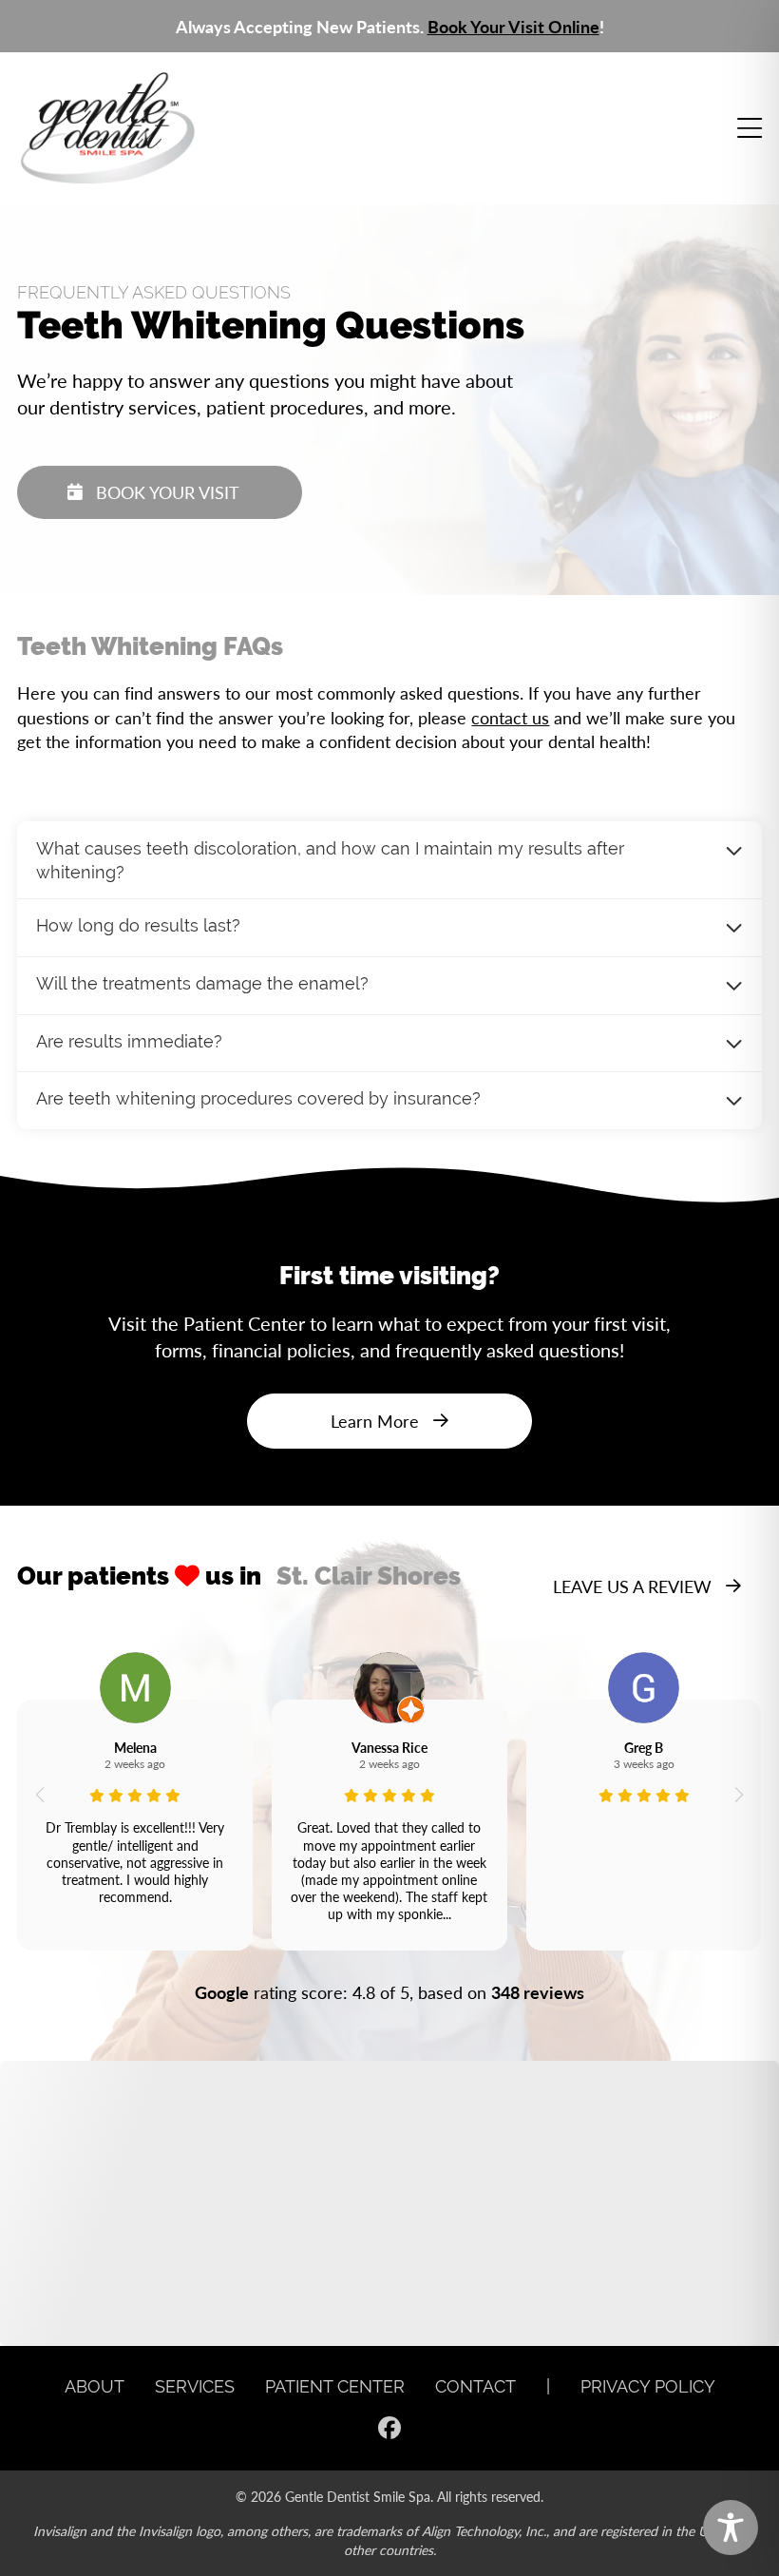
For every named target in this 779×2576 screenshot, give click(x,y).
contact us (510, 717)
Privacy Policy (648, 2386)
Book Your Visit (168, 492)
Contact (475, 2386)
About (95, 2386)
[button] (39, 1795)
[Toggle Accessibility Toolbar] (731, 2528)
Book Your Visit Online (513, 26)
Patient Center (335, 2386)
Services (195, 2386)
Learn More (375, 1421)
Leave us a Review (632, 1586)
